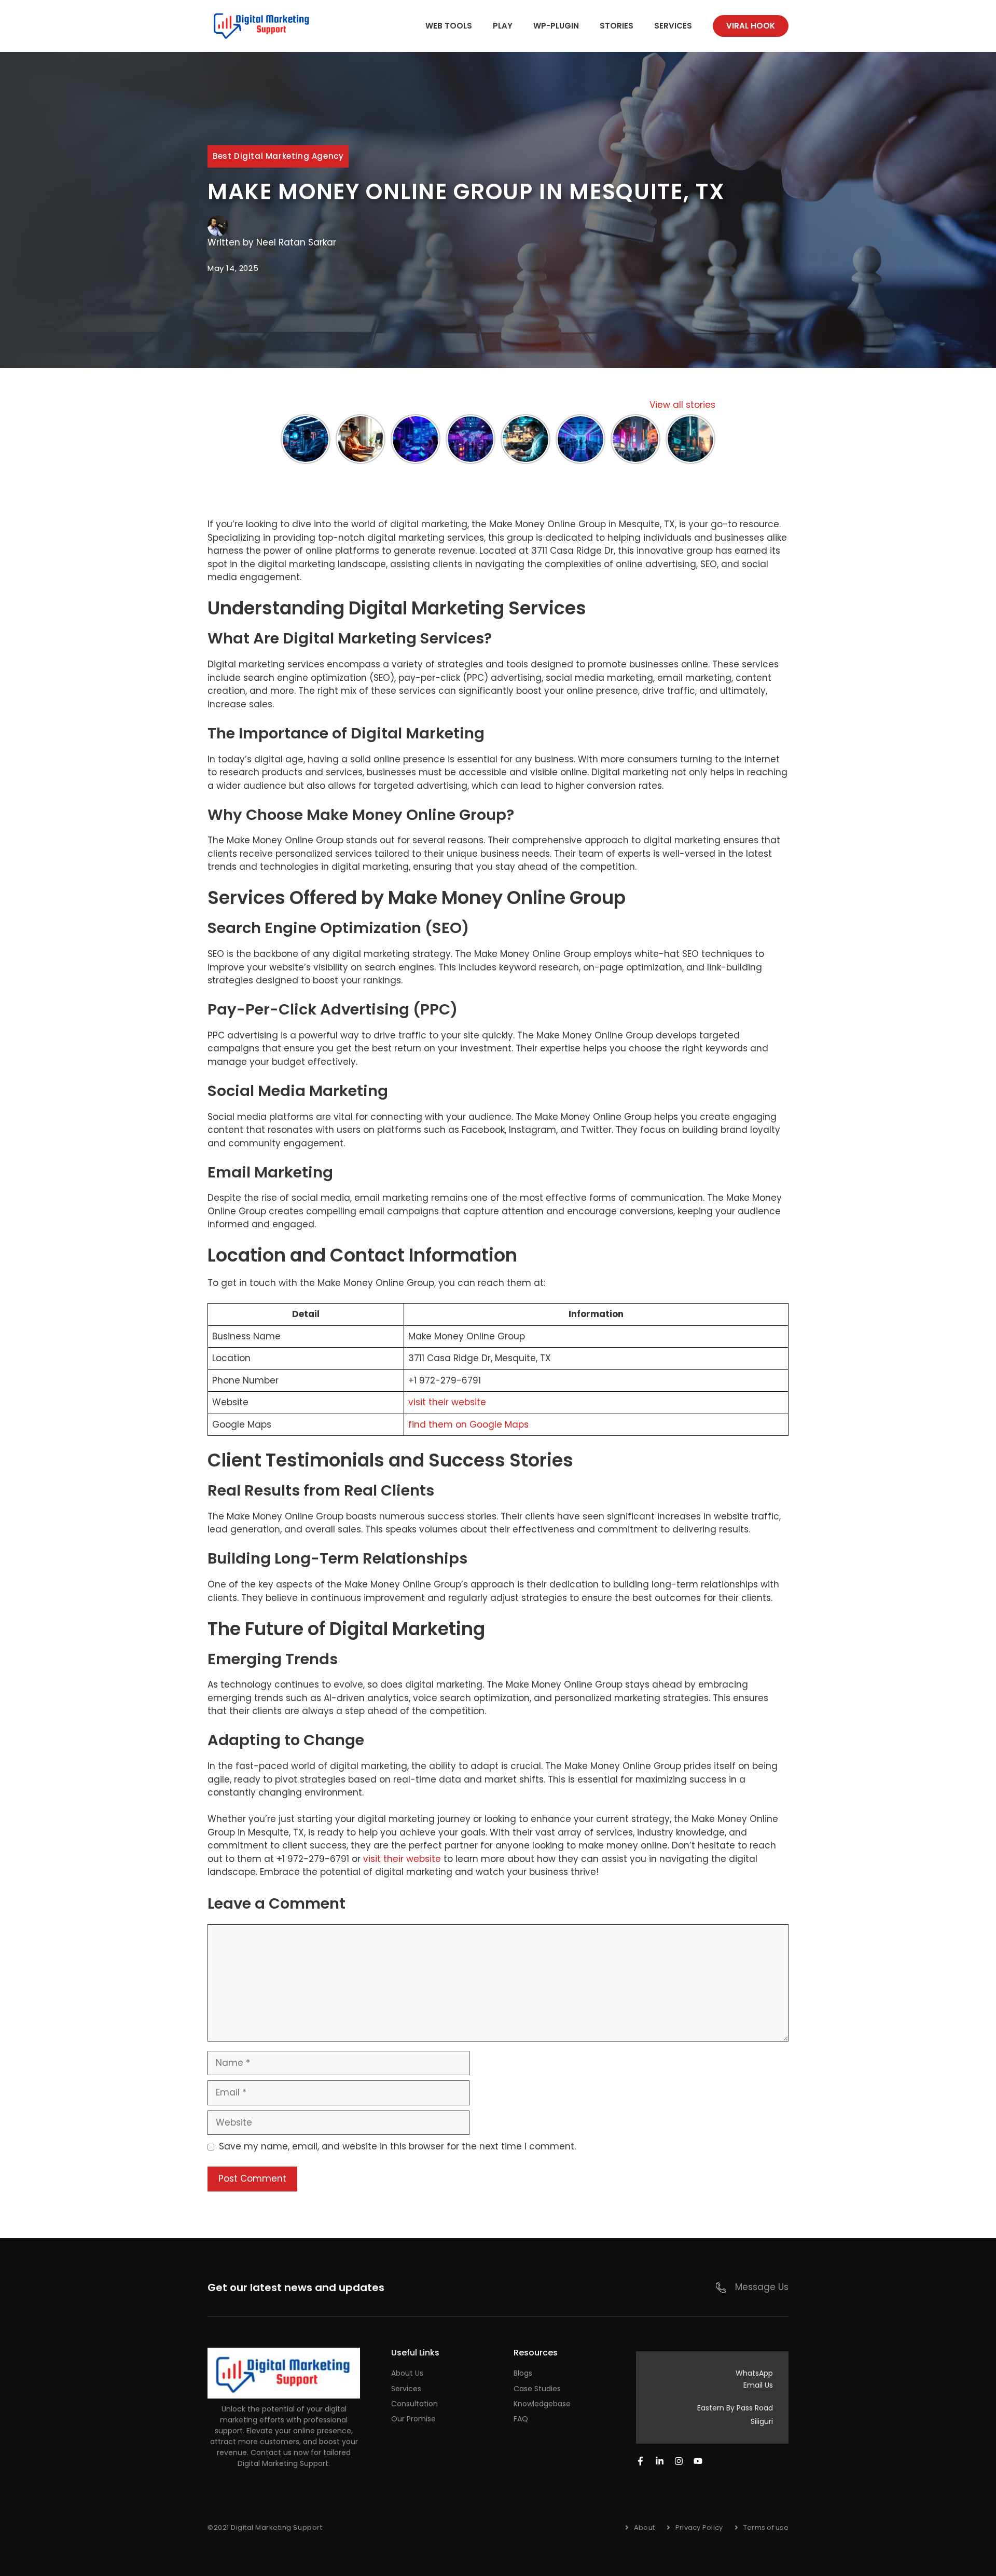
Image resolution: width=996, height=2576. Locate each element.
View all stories (682, 405)
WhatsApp (754, 2373)
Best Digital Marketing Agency (278, 156)
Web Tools (449, 26)
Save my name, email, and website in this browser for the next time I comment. (397, 2146)
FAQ (521, 2419)
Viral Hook (751, 26)
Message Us (762, 2287)
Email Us (758, 2385)
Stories (617, 26)
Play (503, 26)
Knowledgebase (542, 2404)
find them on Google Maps (468, 1424)
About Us (407, 2373)
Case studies (537, 2389)
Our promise (413, 2419)
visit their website (447, 1402)
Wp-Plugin (556, 26)
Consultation (414, 2404)
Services (673, 26)
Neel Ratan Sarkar (296, 242)
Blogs (523, 2373)
